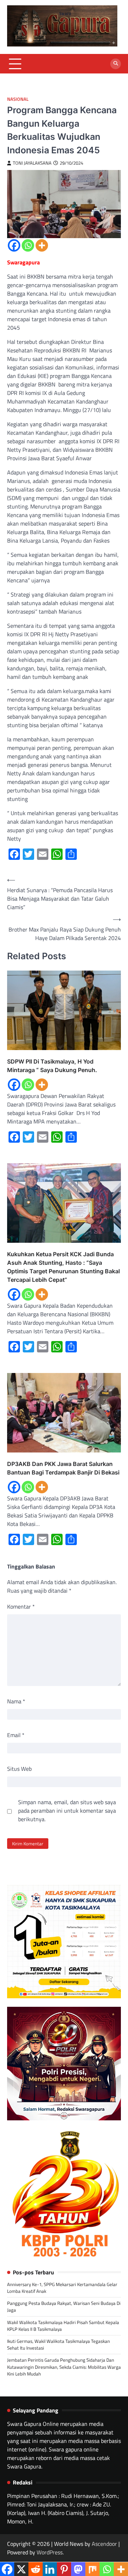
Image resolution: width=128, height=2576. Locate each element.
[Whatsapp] (28, 245)
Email (16, 1735)
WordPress (50, 2552)
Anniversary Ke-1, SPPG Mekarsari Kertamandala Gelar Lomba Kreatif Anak (62, 2288)
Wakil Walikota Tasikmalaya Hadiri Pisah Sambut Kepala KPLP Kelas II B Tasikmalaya (63, 2326)
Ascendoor (104, 2544)
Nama (16, 1701)
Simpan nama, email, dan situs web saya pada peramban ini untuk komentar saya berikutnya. (67, 1811)
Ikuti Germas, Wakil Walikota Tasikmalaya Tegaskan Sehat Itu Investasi (58, 2344)
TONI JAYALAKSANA (32, 163)
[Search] (116, 64)
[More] (42, 245)
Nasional (18, 99)
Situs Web (19, 1769)
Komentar (21, 1606)
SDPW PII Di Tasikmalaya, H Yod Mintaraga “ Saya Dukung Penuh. (52, 1066)
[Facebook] (14, 245)
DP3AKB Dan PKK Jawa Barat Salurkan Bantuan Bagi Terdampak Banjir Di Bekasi (63, 1468)
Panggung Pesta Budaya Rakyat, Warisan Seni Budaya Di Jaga (64, 2306)
